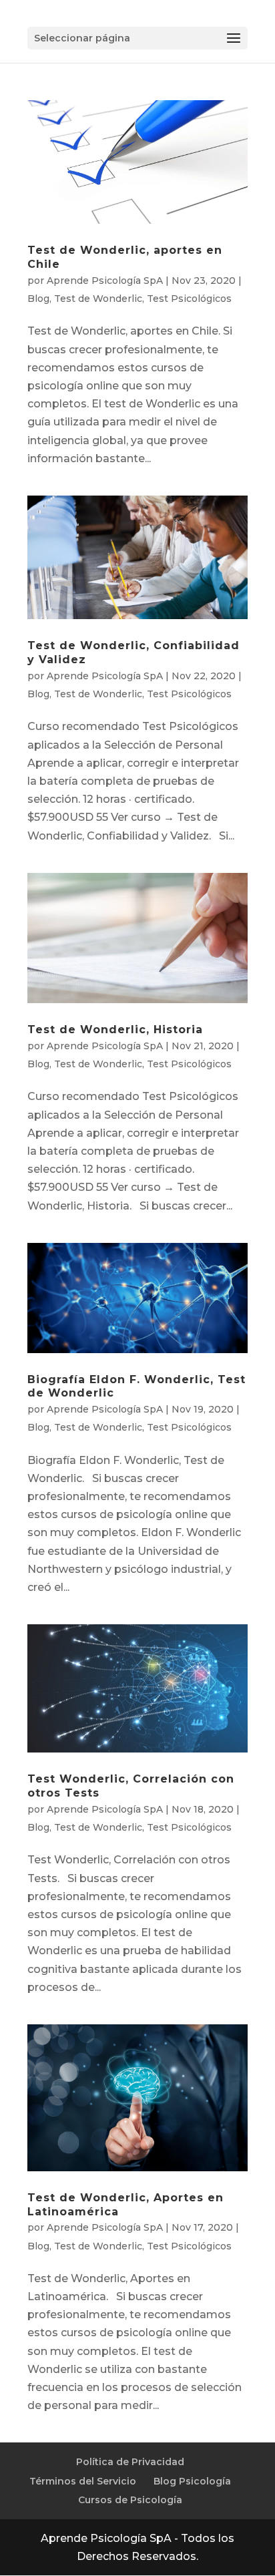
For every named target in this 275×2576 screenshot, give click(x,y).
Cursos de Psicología (130, 2500)
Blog (38, 299)
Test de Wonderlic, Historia (115, 1030)
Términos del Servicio (83, 2481)
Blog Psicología (192, 2481)
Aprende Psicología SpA (105, 281)
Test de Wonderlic (98, 299)
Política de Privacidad (130, 2462)
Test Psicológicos (189, 299)
